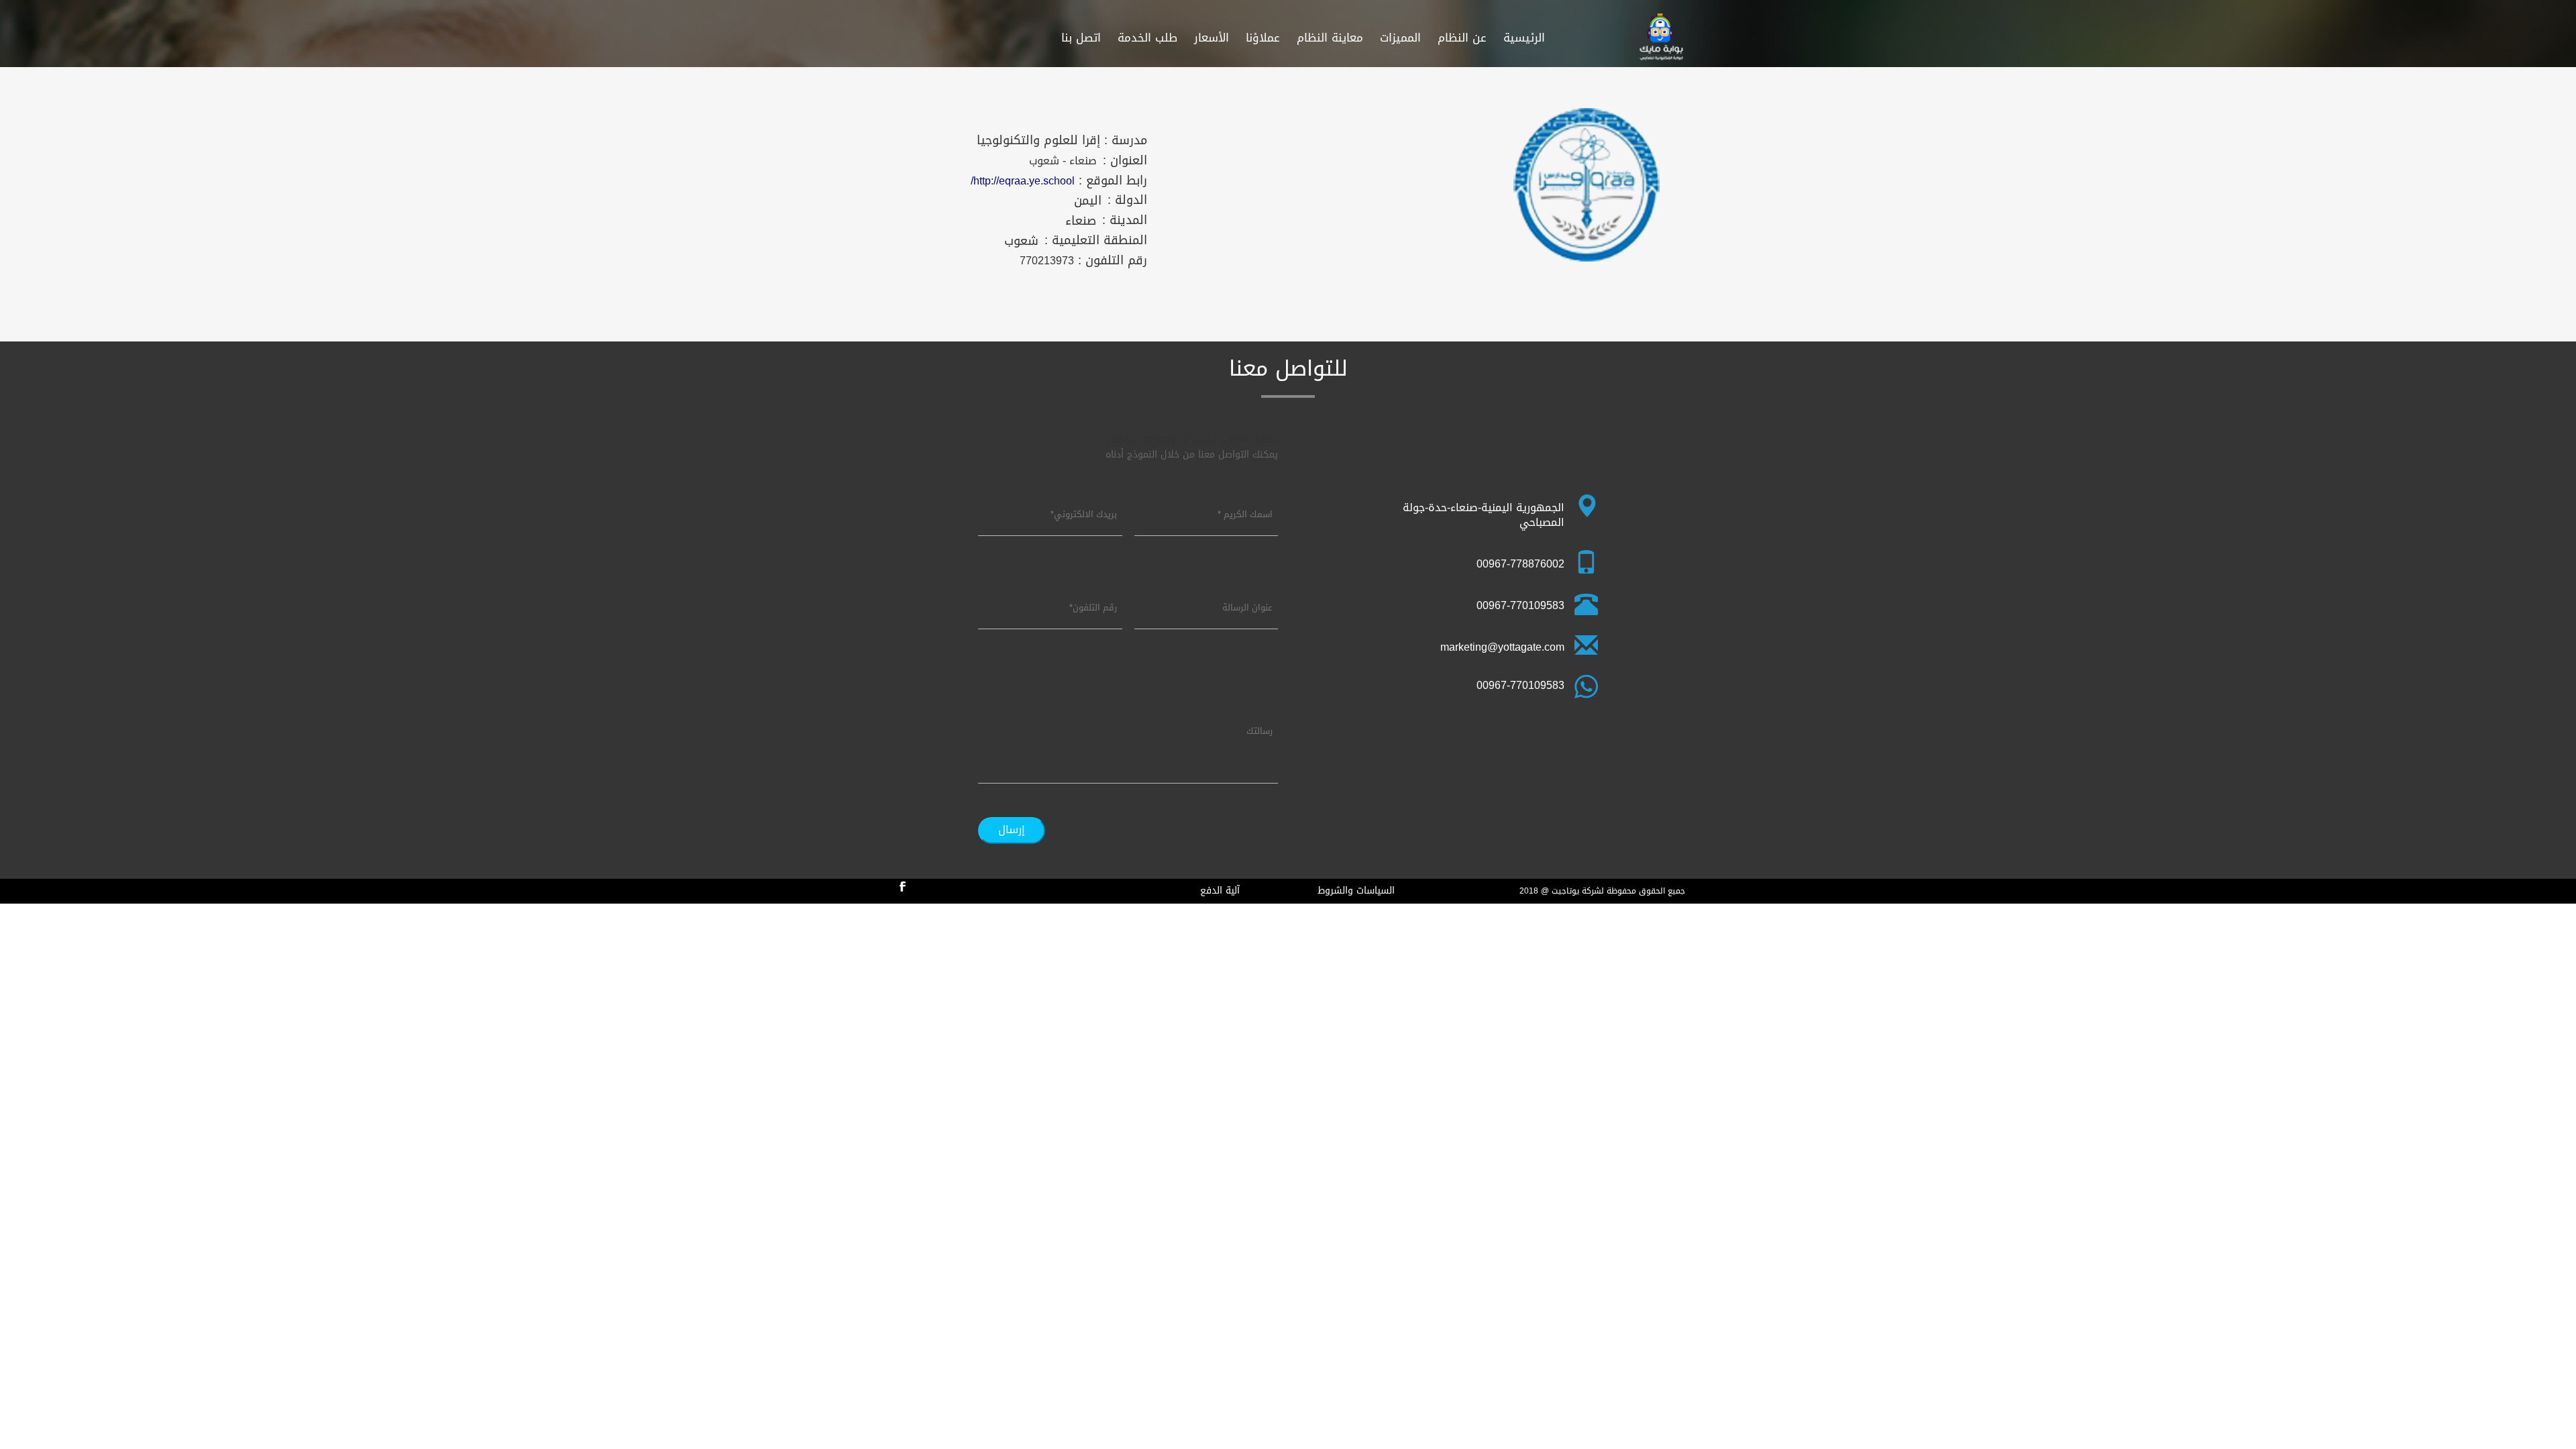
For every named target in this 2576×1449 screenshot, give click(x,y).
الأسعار (1212, 38)
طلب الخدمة (1147, 38)
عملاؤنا (1263, 38)
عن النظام (1462, 38)
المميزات (1400, 38)
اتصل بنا (1081, 38)
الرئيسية (1524, 38)
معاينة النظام (1330, 38)
